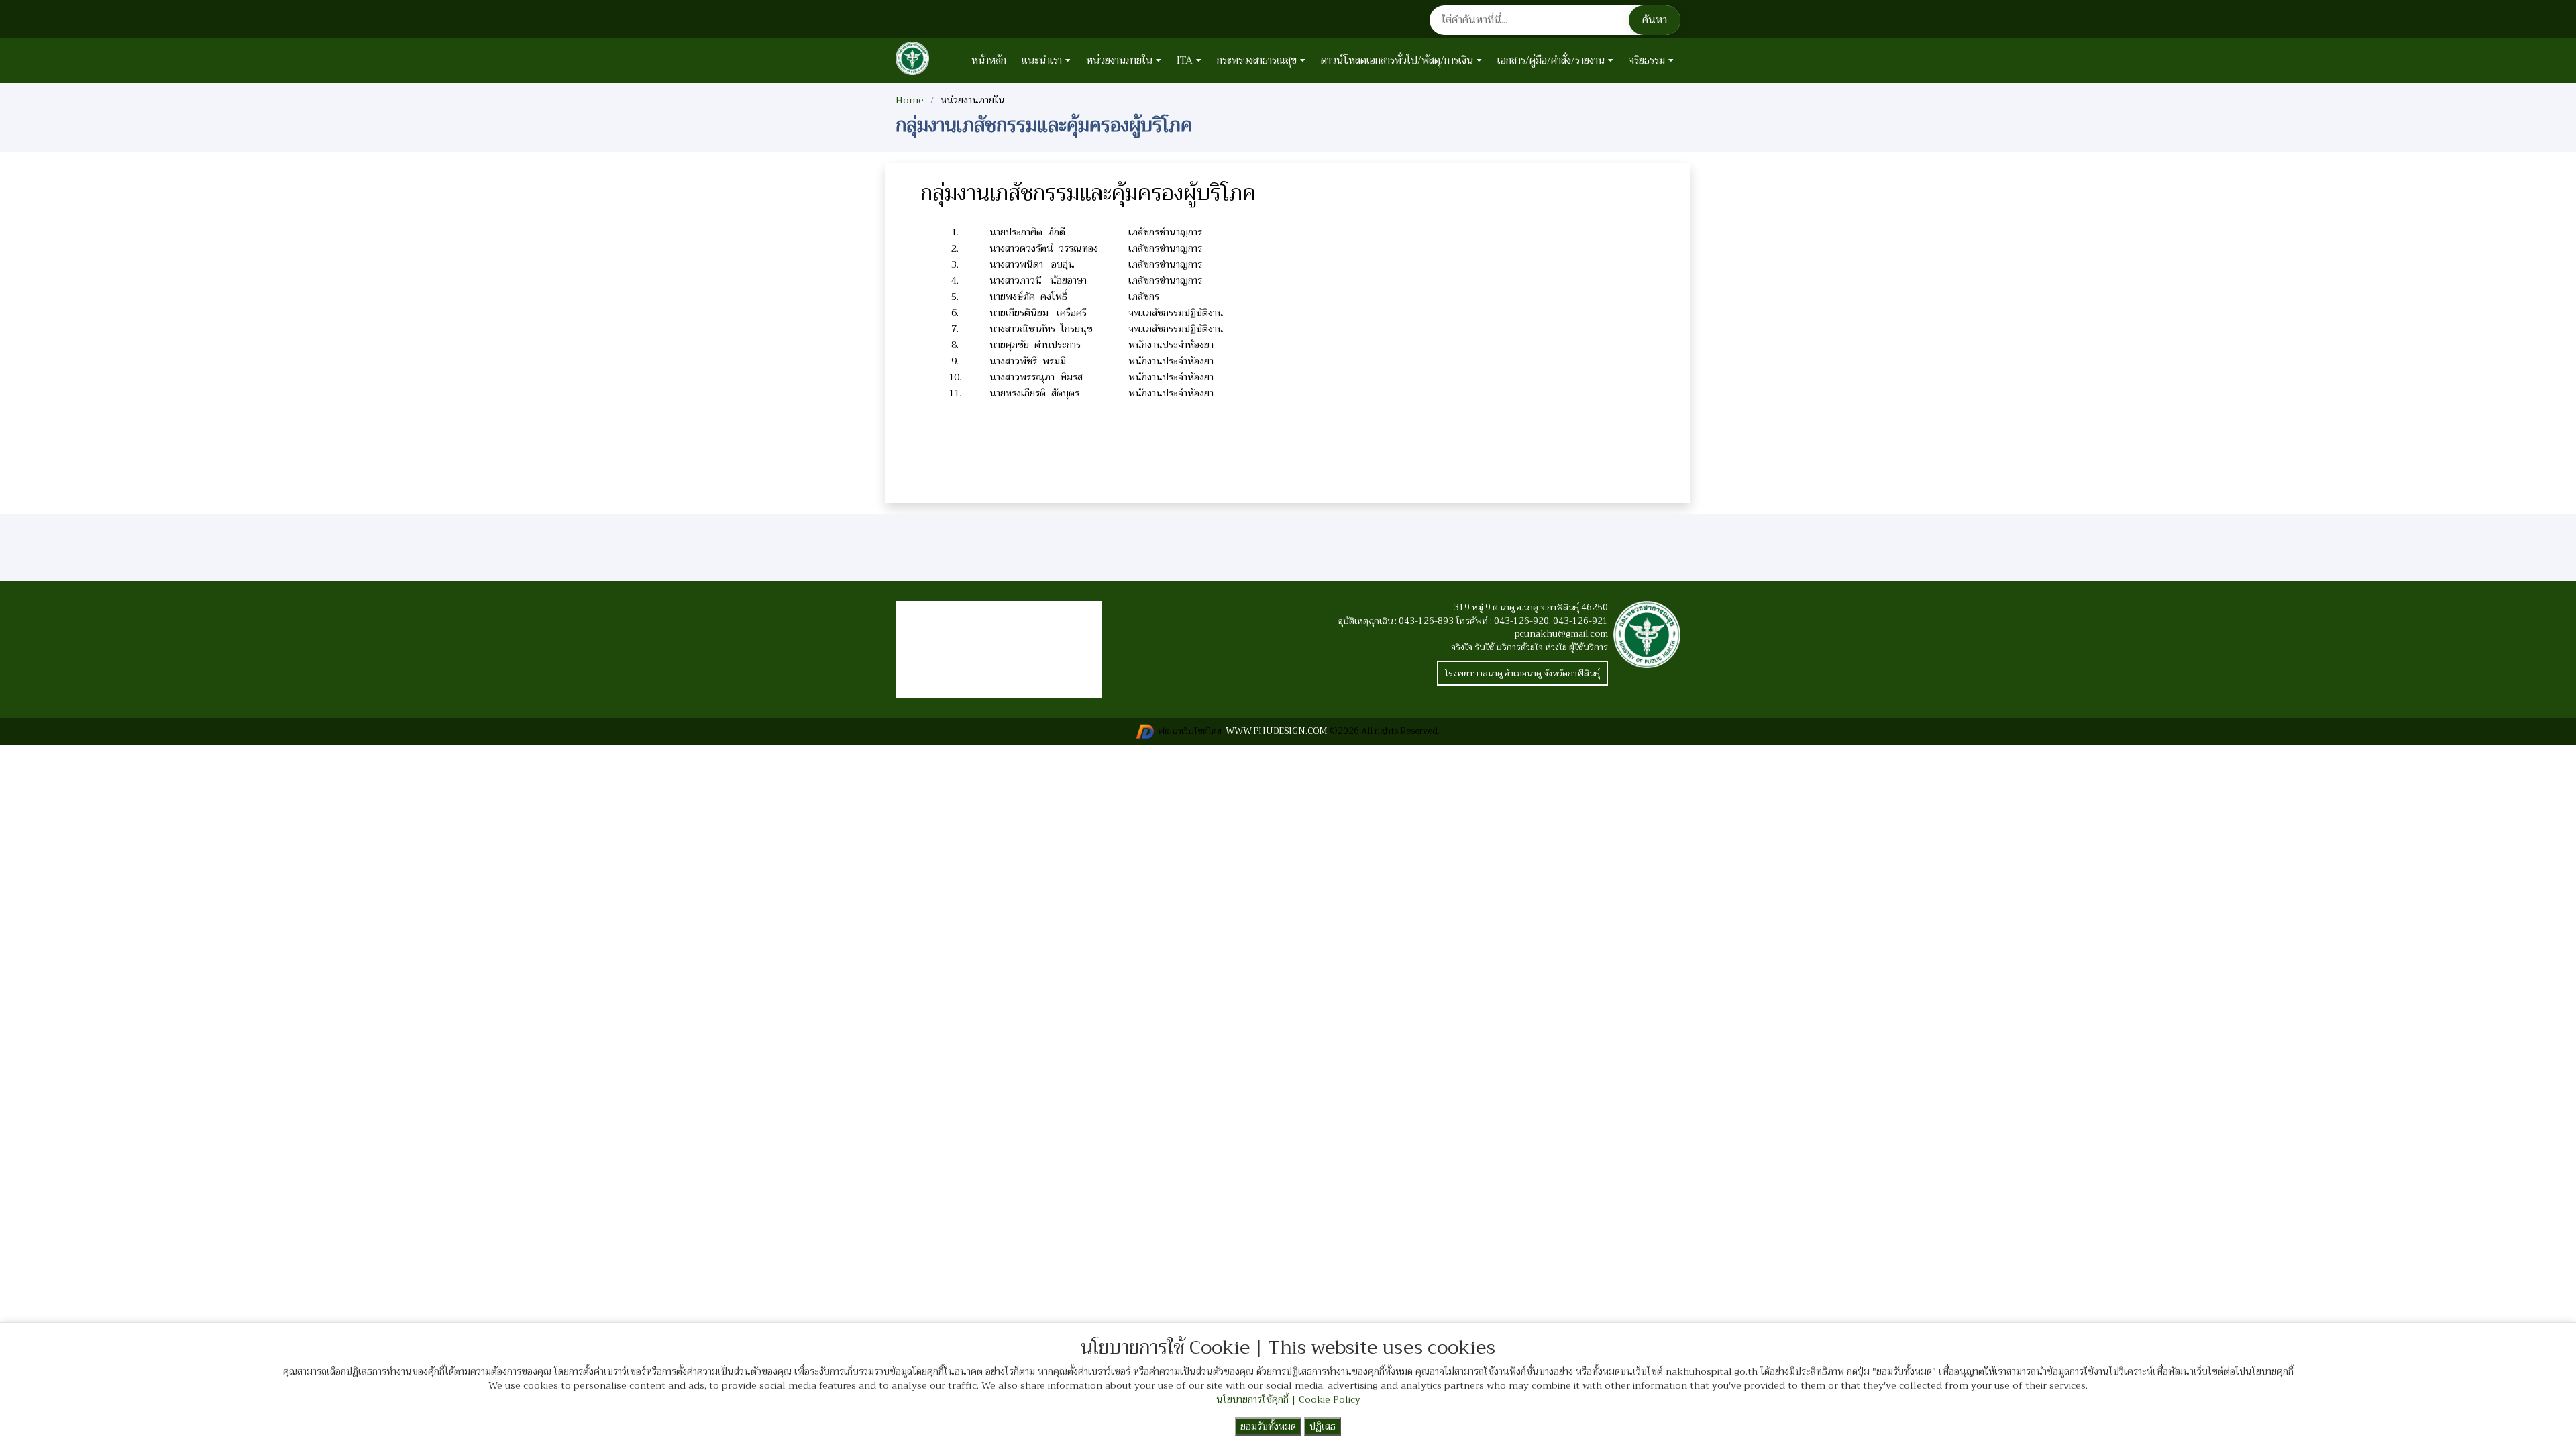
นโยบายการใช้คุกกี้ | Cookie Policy (1288, 1399)
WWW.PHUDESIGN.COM (1276, 731)
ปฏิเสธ (1323, 1426)
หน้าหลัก (989, 60)
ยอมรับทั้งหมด (1268, 1426)
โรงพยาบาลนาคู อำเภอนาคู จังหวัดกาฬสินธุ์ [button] (1522, 673)
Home (910, 100)
